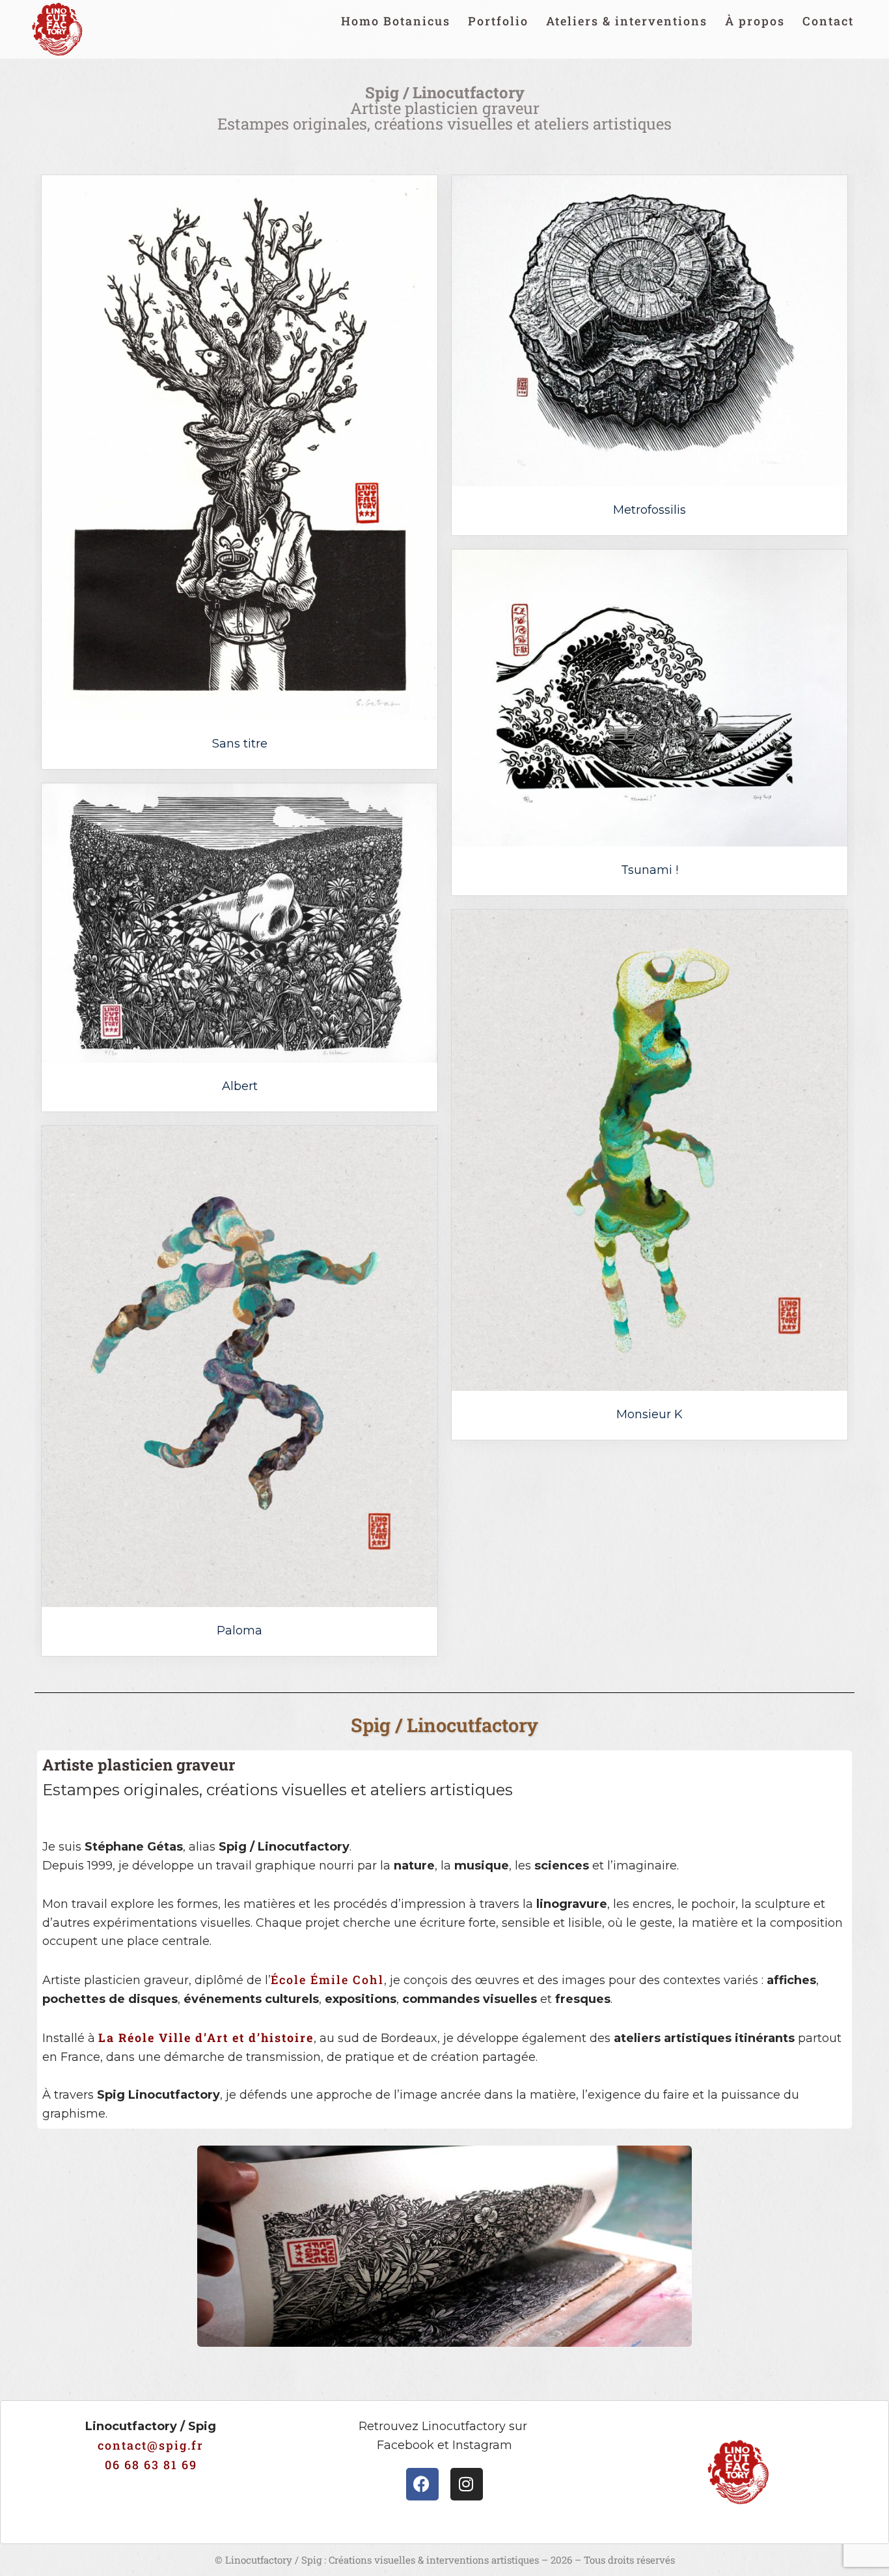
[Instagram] (467, 2484)
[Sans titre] (239, 448)
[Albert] (239, 923)
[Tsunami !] (650, 698)
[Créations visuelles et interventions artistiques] (57, 29)
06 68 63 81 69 (151, 2465)
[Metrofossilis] (650, 331)
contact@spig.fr (151, 2445)
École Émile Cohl (327, 1980)
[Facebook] (422, 2484)
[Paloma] (239, 1366)
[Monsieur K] (650, 1150)
